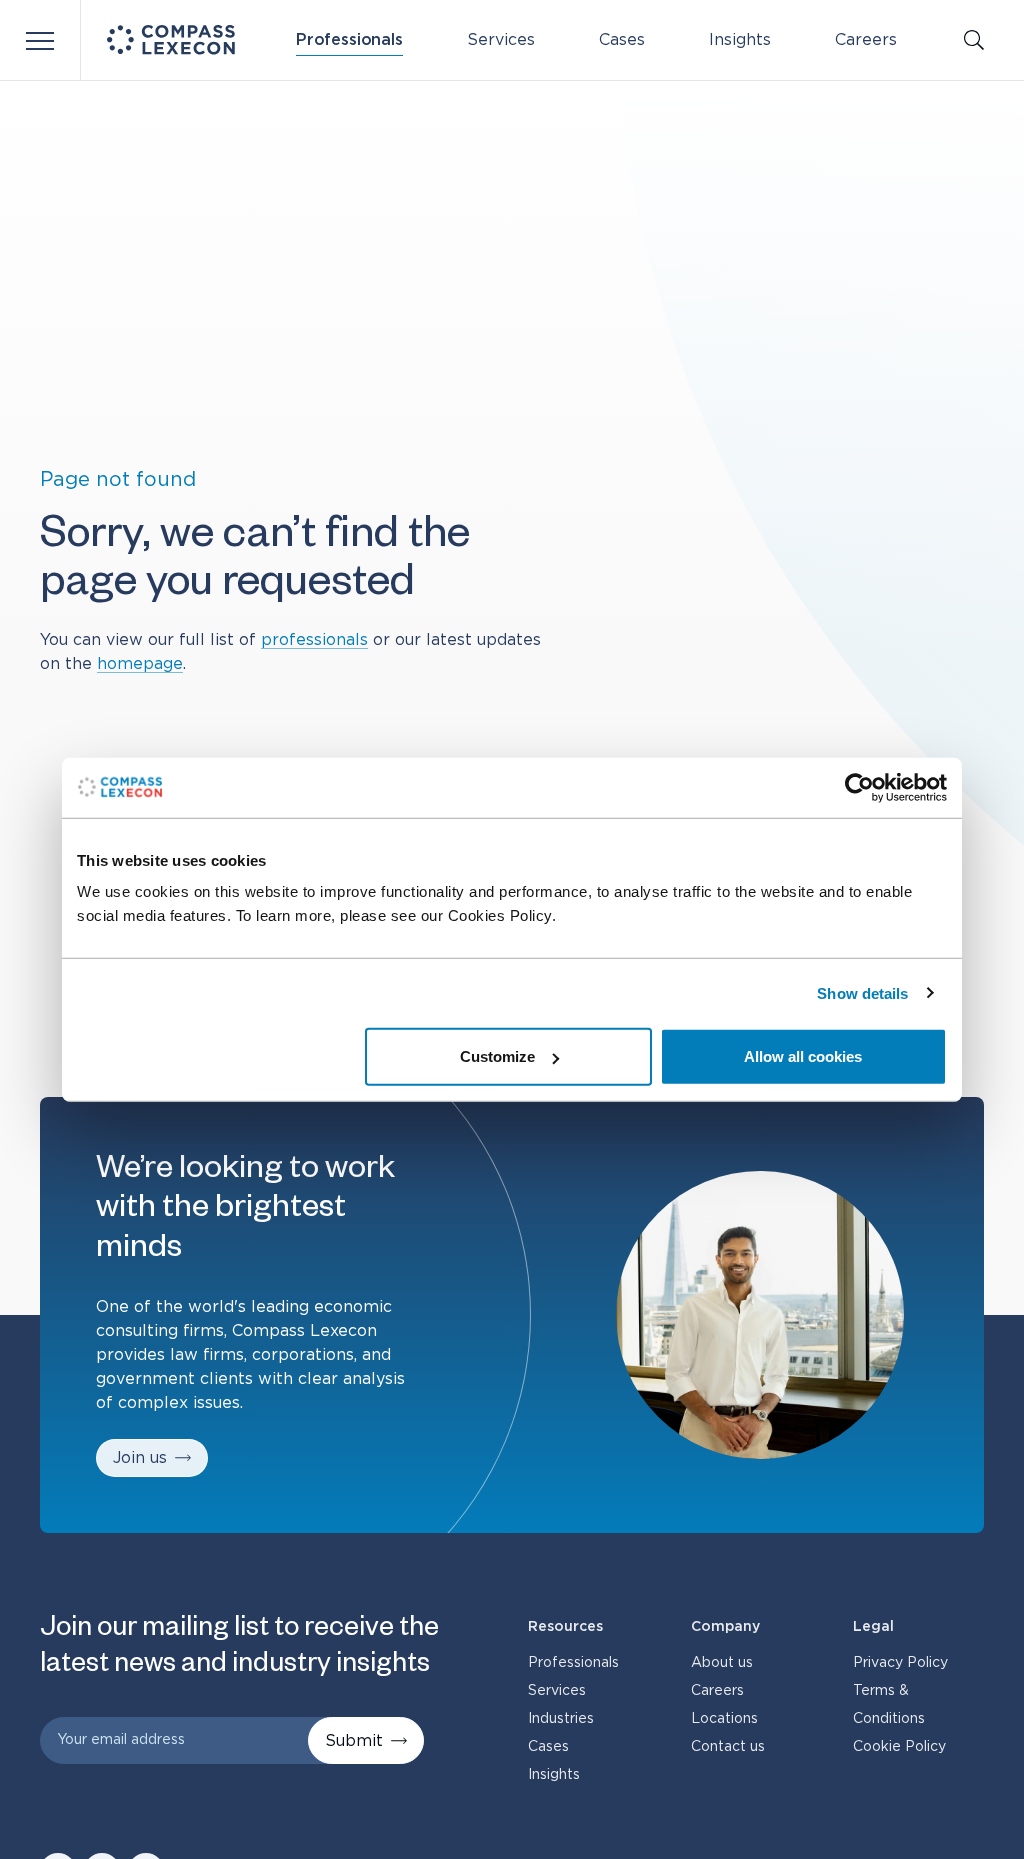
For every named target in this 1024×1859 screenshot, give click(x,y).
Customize (497, 1056)
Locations (724, 1719)
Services (501, 40)
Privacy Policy (900, 1663)
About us (722, 1663)
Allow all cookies (803, 1056)
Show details (862, 992)
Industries (561, 1719)
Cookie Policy (899, 1747)
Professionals (349, 40)
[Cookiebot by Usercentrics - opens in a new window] (859, 787)
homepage (140, 664)
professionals (314, 640)
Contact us (728, 1747)
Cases (622, 40)
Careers (866, 40)
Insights (740, 40)
